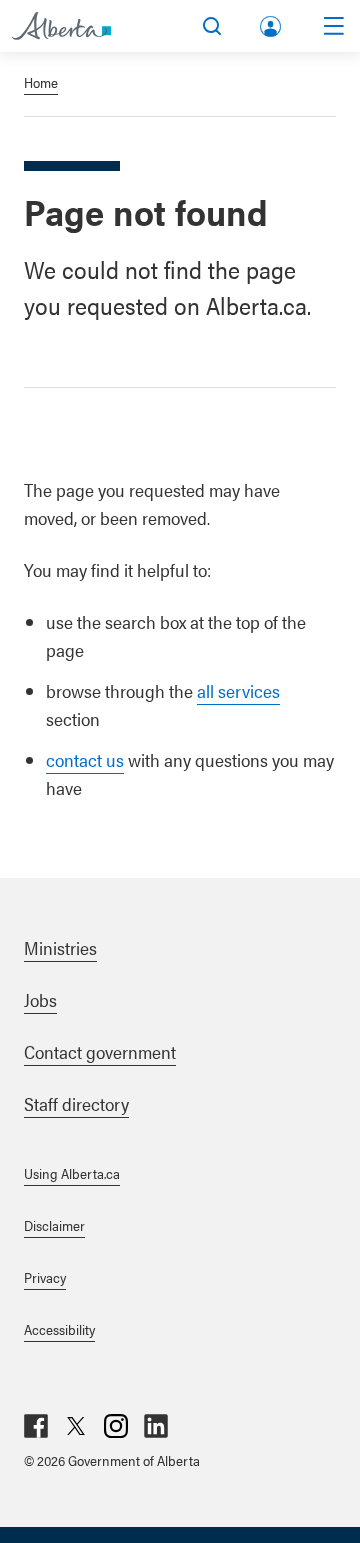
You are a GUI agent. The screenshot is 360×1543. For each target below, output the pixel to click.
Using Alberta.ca (72, 1173)
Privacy (45, 1277)
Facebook (36, 1426)
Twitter (76, 1426)
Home (41, 82)
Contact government (100, 1051)
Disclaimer (54, 1225)
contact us (85, 759)
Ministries (60, 947)
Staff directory (76, 1103)
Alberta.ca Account (272, 22)
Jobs (40, 999)
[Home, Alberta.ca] (61, 26)
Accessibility (59, 1329)
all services (238, 690)
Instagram (116, 1426)
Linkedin (156, 1426)
